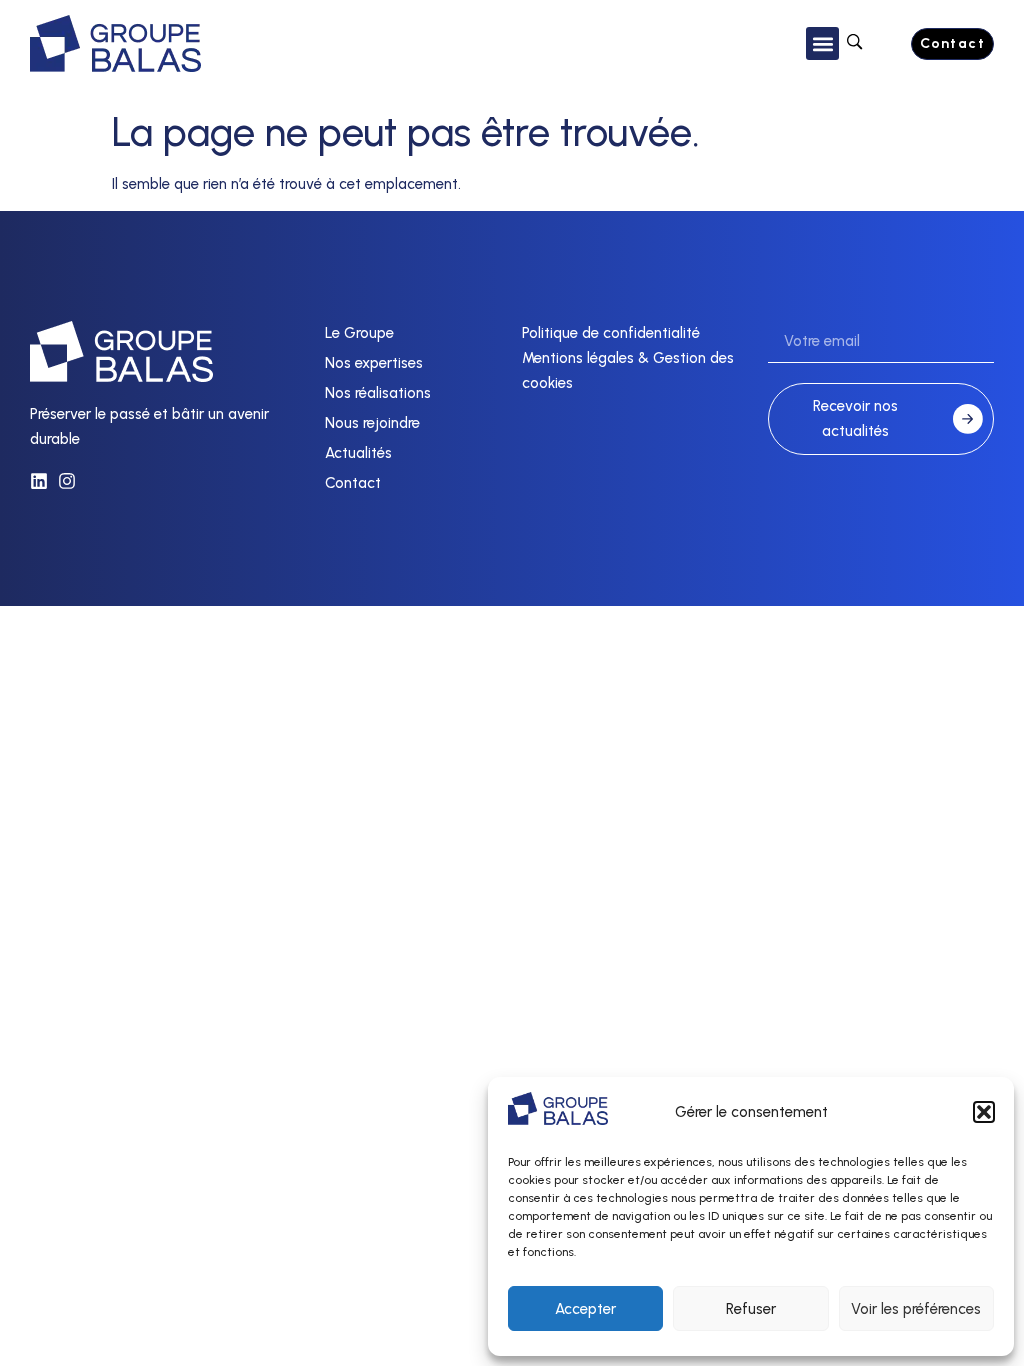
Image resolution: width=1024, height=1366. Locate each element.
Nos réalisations (378, 393)
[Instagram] (67, 481)
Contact (353, 483)
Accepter (585, 1309)
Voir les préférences (916, 1309)
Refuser (751, 1309)
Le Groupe (359, 333)
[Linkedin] (39, 481)
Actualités (358, 453)
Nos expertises (374, 363)
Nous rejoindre (372, 423)
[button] (984, 1112)
